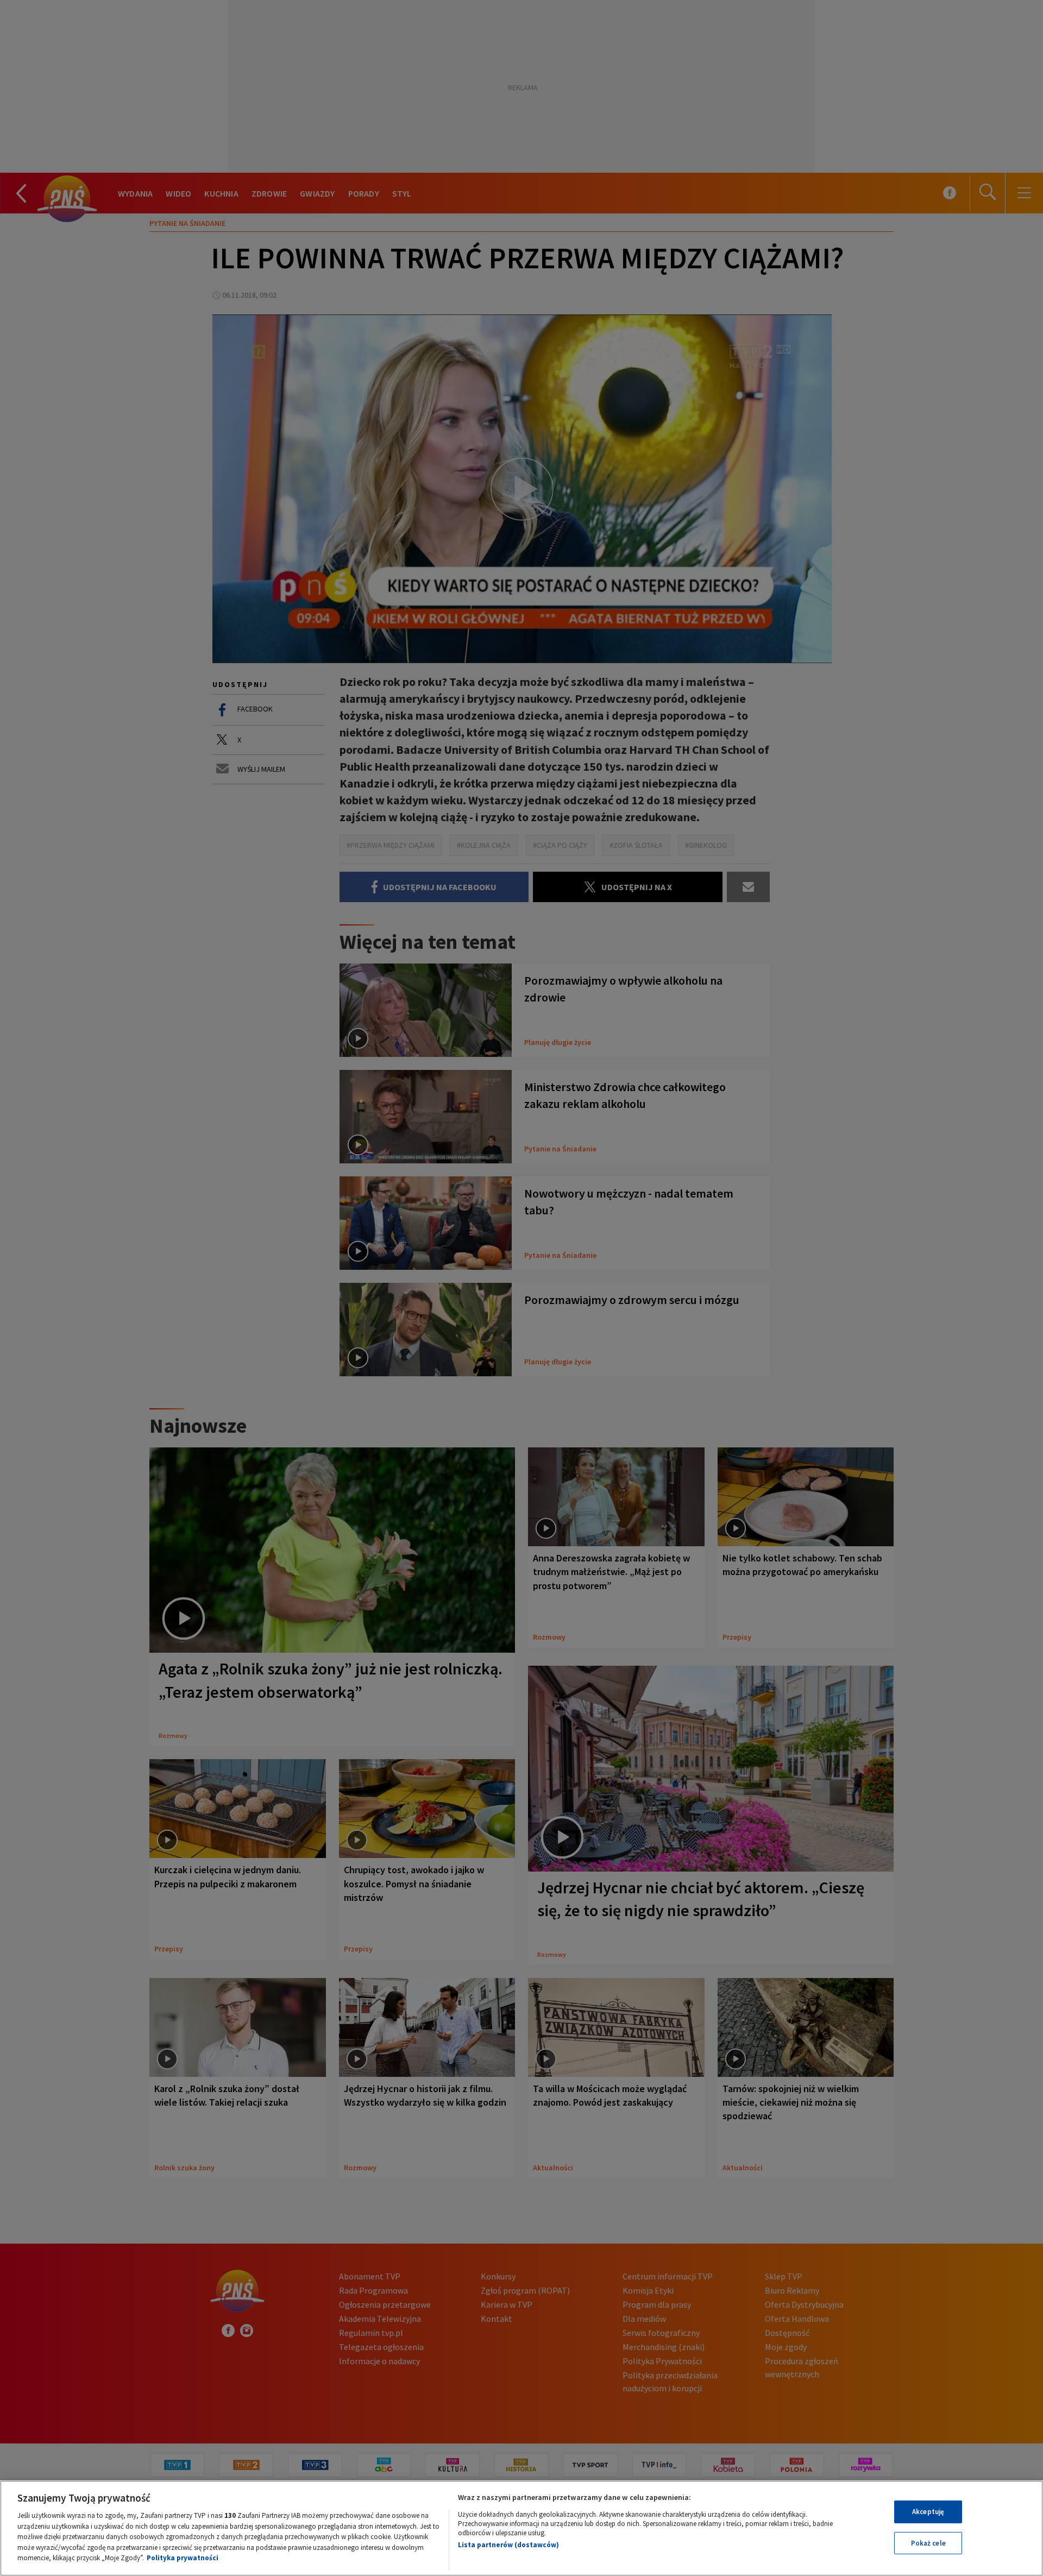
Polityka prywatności (183, 2558)
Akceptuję (928, 2512)
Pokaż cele (928, 2543)
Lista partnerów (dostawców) (508, 2545)
